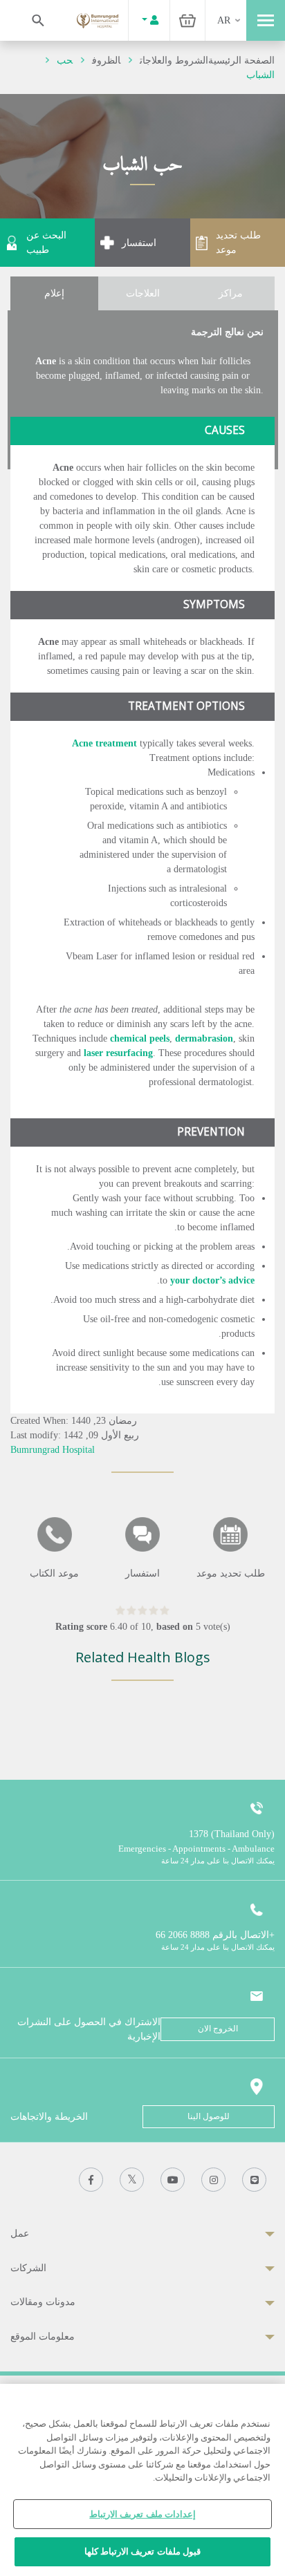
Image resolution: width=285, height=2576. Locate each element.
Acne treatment (104, 743)
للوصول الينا (209, 2116)
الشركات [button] (28, 2268)
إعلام (54, 293)
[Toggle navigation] (266, 20)
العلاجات (143, 293)
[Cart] (187, 20)
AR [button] (224, 20)
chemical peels (140, 1038)
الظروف (106, 60)
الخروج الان (218, 2029)
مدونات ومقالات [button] (43, 2302)
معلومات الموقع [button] (43, 2337)
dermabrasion (204, 1038)
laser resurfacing (118, 1053)
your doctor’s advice (212, 1280)
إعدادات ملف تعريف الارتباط (142, 2514)
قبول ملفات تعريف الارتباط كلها (142, 2551)
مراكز (231, 293)
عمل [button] (20, 2234)
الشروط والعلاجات (174, 60)
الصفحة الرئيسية (241, 60)
